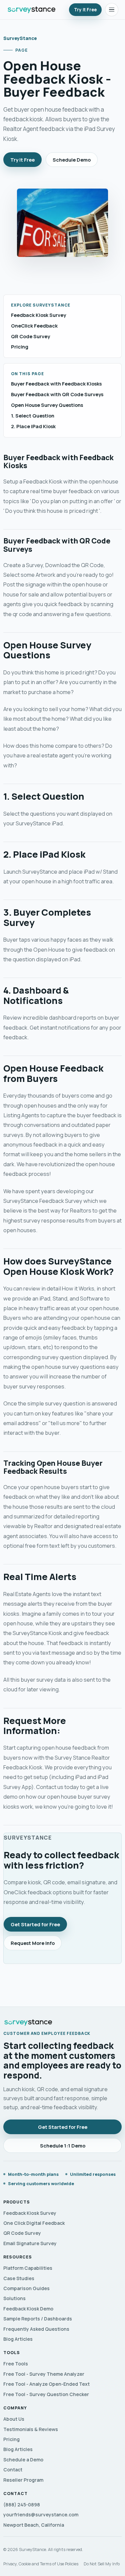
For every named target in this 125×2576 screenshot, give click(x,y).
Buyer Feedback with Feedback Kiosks (56, 384)
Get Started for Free (35, 1924)
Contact (13, 2470)
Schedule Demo (72, 160)
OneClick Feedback (34, 326)
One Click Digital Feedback (34, 2223)
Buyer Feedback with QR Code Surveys (57, 394)
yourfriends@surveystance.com (41, 2515)
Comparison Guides (26, 2288)
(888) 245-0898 (22, 2505)
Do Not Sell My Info (102, 2564)
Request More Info (33, 1943)
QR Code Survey (30, 336)
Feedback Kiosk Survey (38, 315)
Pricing (20, 347)
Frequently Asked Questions (36, 2329)
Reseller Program (23, 2480)
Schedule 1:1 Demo (63, 2146)
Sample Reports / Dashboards (38, 2319)
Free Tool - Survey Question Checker (46, 2394)
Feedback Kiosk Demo (28, 2309)
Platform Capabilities (28, 2268)
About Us (14, 2419)
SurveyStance (20, 38)
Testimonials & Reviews (31, 2429)
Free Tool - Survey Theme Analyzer (44, 2374)
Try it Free (85, 10)
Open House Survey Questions (47, 405)
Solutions (14, 2298)
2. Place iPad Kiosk (33, 426)
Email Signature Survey (30, 2243)
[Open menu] (112, 10)
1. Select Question (33, 416)
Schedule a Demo (23, 2460)
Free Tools (16, 2364)
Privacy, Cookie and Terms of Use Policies (41, 2564)
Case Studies (19, 2278)
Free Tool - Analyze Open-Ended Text (46, 2384)
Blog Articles (18, 2339)
